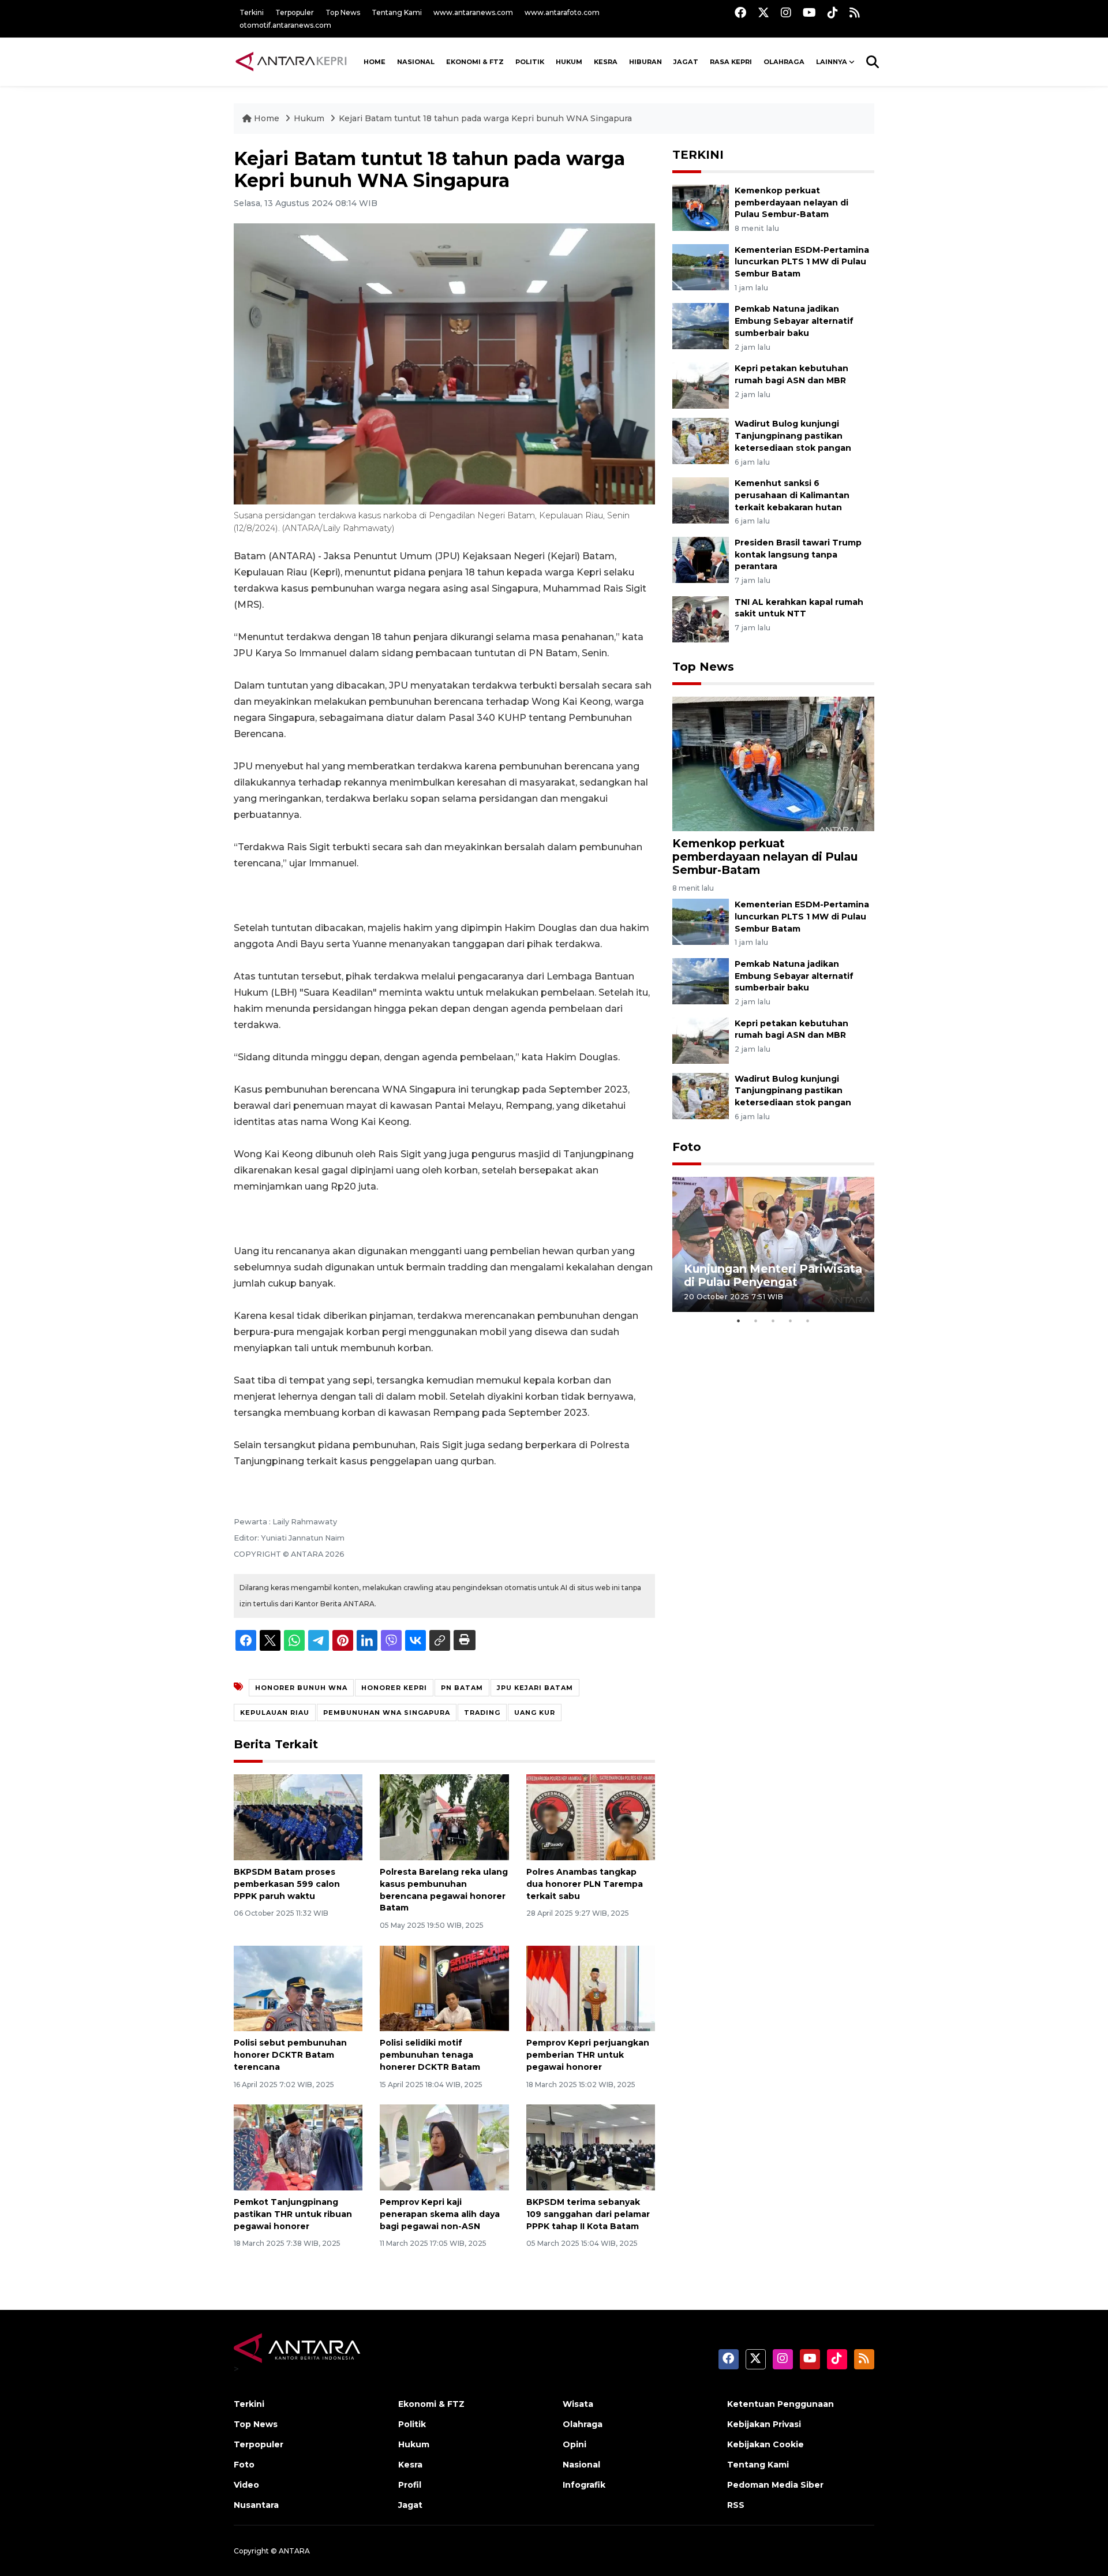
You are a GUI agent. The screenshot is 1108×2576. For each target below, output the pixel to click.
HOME (375, 62)
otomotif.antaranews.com (285, 25)
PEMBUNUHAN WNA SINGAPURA (387, 1713)
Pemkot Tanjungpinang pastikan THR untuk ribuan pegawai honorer (293, 2214)
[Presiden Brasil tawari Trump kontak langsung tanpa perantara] (701, 559)
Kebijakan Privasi (764, 2424)
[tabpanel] (773, 1244)
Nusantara (256, 2505)
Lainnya (832, 62)
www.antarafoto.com (562, 12)
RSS (736, 2505)
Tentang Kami (397, 12)
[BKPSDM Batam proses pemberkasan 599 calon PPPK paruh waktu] (298, 1817)
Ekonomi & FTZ (475, 62)
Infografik (584, 2485)
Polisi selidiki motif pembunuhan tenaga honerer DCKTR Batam (430, 2055)
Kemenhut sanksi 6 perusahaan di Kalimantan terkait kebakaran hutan (792, 495)
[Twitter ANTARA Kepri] (763, 12)
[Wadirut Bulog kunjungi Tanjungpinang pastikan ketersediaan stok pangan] (701, 440)
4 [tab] (791, 1321)
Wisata (578, 2404)
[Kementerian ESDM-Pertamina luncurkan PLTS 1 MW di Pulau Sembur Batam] (701, 266)
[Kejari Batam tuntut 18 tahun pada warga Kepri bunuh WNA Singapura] (773, 763)
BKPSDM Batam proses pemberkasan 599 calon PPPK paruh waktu (287, 1884)
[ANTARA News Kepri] (291, 62)
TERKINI (698, 155)
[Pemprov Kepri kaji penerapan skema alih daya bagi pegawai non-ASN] (444, 2147)
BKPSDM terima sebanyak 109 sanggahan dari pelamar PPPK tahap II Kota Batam (588, 2214)
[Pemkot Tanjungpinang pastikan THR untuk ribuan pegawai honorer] (298, 2147)
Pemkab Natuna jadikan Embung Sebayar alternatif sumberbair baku (794, 321)
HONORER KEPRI (394, 1688)
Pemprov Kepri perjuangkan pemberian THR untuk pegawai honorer (588, 2055)
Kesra (606, 62)
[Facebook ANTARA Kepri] (740, 12)
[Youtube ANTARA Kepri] (809, 12)
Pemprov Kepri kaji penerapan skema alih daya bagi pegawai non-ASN (440, 2214)
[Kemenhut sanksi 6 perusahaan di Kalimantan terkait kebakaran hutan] (701, 500)
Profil (410, 2485)
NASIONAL (416, 62)
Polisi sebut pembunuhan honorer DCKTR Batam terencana (290, 2055)
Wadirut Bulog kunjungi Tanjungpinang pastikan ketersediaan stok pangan (793, 436)
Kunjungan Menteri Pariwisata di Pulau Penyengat (773, 1275)
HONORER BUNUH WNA (301, 1688)
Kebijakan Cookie (766, 2444)
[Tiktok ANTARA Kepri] (833, 12)
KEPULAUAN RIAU (275, 1713)
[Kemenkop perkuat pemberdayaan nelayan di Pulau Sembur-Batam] (701, 207)
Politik (530, 62)
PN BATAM (462, 1688)
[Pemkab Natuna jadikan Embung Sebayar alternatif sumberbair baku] (701, 326)
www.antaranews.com (473, 12)
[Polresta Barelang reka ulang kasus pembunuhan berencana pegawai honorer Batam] (444, 1817)
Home (267, 118)
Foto (687, 1147)
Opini (574, 2444)
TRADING (482, 1713)
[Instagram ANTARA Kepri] (786, 12)
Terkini (252, 12)
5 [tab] (808, 1321)
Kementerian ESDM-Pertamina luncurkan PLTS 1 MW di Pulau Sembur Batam (802, 262)
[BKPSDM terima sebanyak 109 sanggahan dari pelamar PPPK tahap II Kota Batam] (591, 2147)
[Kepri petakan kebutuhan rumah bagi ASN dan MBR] (701, 385)
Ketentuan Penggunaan (781, 2404)
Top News (343, 12)
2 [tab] (756, 1321)
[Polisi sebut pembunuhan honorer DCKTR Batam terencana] (298, 1988)
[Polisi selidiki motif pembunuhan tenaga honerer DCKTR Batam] (444, 1988)
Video (246, 2485)
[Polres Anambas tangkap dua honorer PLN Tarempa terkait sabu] (591, 1817)
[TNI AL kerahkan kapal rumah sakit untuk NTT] (701, 618)
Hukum (569, 62)
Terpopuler (295, 12)
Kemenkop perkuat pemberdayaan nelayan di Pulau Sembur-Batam (791, 203)
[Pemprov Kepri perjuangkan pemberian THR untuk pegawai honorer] (591, 1988)
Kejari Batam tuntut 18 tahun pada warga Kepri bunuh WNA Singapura (485, 118)
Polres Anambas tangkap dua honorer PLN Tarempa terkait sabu (585, 1884)
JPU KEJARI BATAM (535, 1688)
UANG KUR (535, 1713)
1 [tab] (739, 1321)
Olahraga (784, 62)
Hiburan (645, 62)
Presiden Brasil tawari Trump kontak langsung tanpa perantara (798, 555)
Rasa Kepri (731, 62)
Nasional (581, 2465)
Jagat (686, 62)
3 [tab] (773, 1321)
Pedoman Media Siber (775, 2485)
